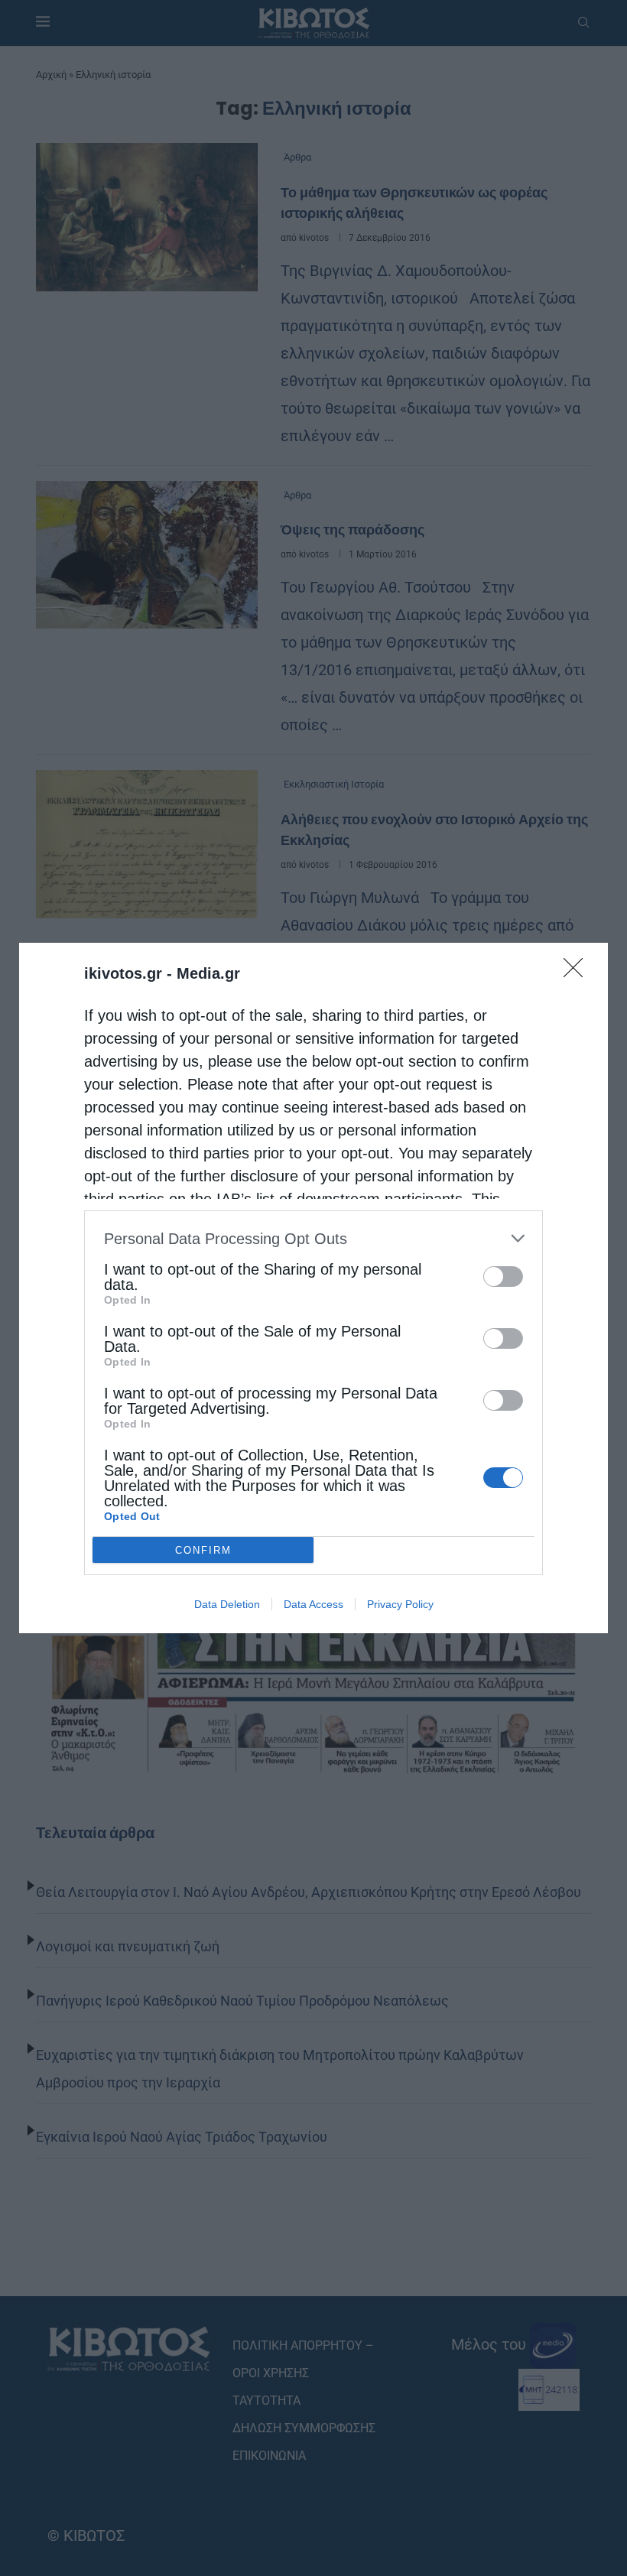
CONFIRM (203, 1550)
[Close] (578, 973)
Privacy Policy (400, 1604)
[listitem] (313, 1238)
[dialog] (313, 1288)
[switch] (503, 1277)
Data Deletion (227, 1604)
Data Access (313, 1604)
